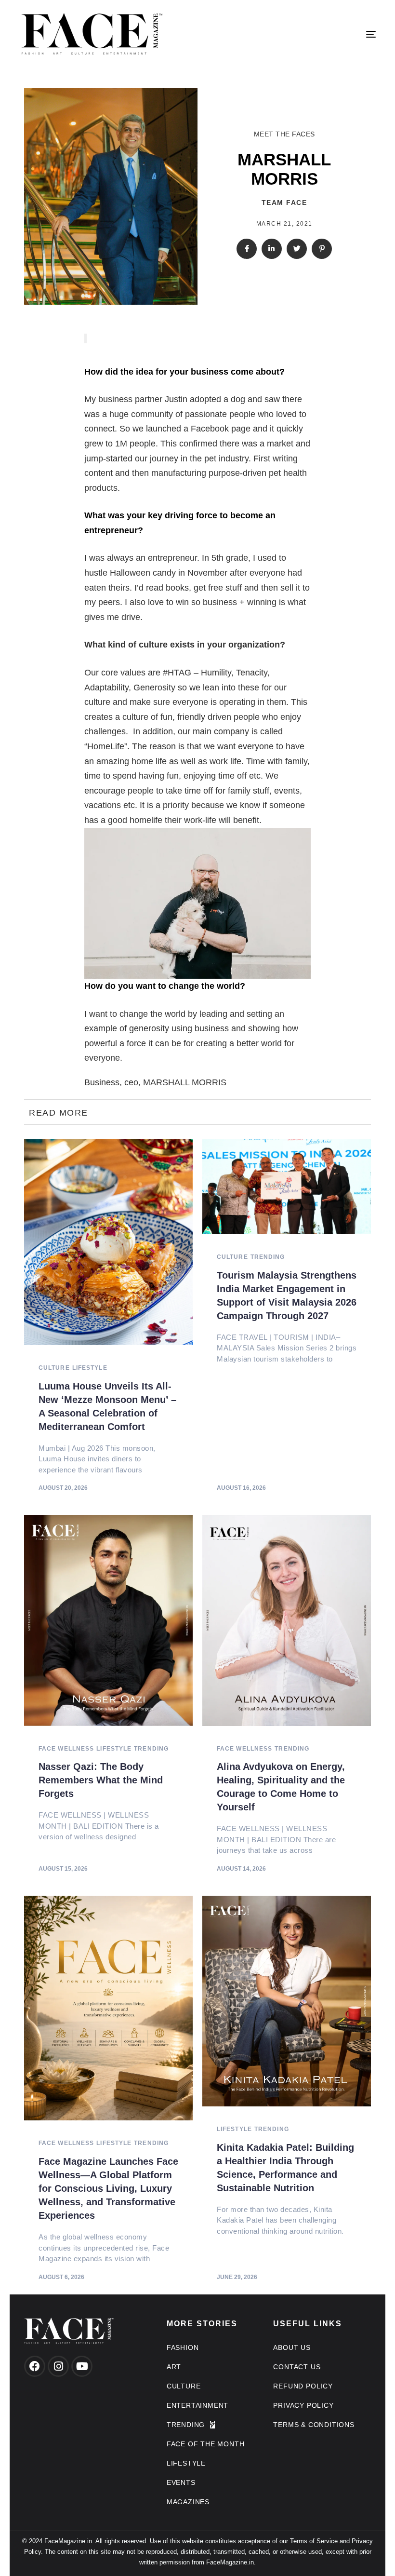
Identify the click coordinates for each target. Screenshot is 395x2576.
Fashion (183, 2347)
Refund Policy (303, 2386)
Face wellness (66, 1749)
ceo (131, 1082)
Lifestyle (90, 1368)
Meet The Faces (284, 134)
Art (174, 2367)
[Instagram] (58, 2366)
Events (181, 2482)
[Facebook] (35, 2366)
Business (102, 1082)
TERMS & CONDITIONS (314, 2425)
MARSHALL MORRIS (185, 1082)
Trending (268, 1257)
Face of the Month (206, 2444)
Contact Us (297, 2367)
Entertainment (197, 2405)
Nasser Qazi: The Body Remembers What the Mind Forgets (101, 1780)
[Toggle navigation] (316, 34)
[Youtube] (82, 2366)
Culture (54, 1368)
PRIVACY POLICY (303, 2405)
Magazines (188, 2502)
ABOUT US (292, 2347)
